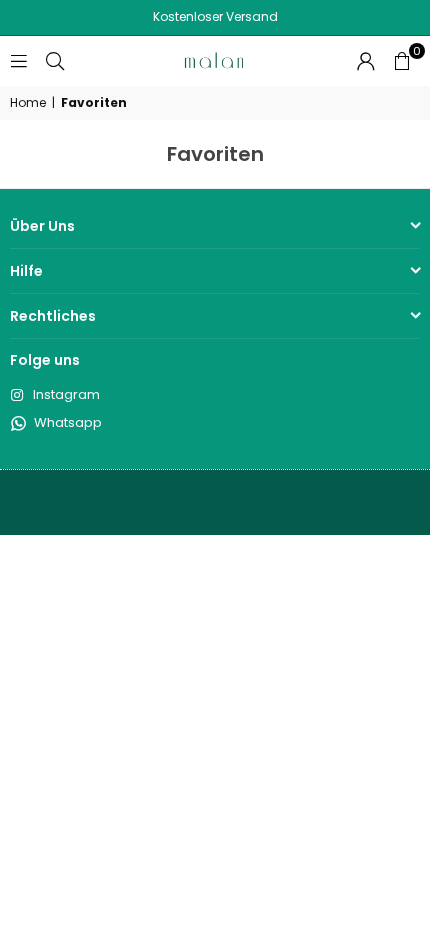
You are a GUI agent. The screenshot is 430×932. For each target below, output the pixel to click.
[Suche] (55, 60)
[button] (402, 61)
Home (28, 103)
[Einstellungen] (366, 61)
